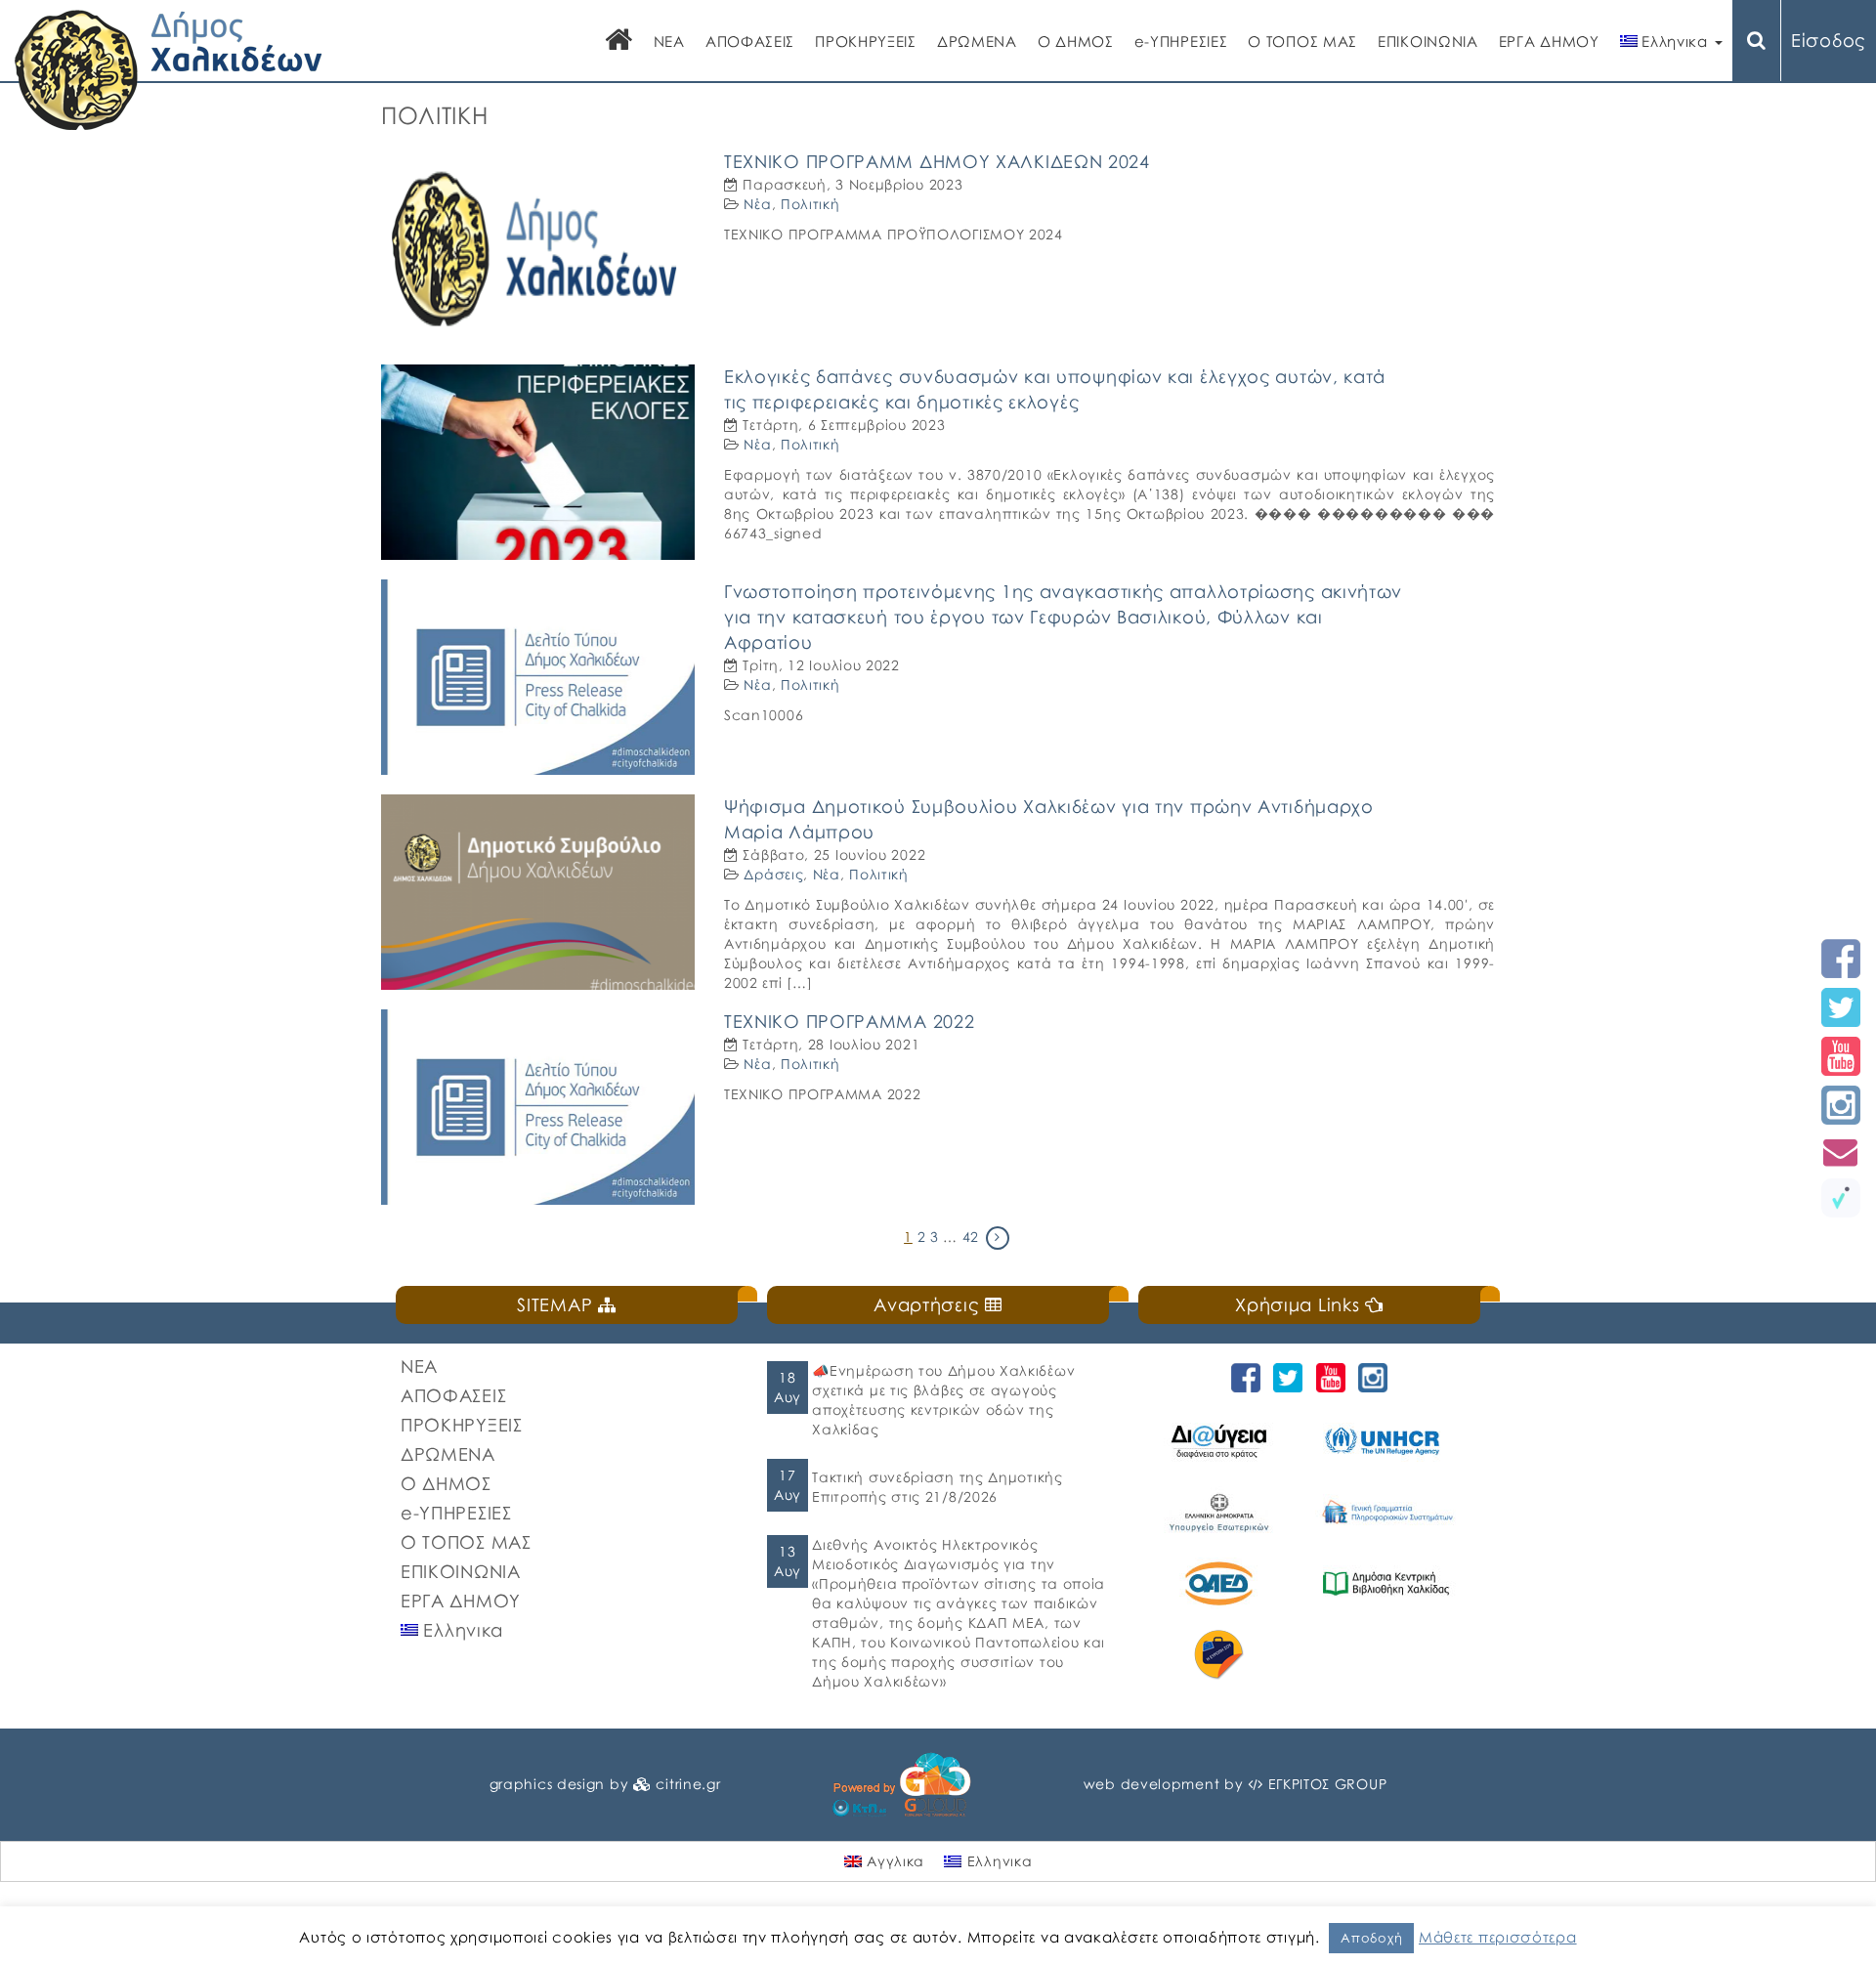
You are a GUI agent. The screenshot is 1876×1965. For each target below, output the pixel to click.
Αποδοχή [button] (1371, 1938)
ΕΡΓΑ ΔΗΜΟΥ (1549, 41)
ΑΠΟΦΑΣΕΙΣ (750, 41)
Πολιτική (810, 204)
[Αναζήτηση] (1757, 41)
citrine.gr (688, 1784)
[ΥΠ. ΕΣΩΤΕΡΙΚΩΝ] (1222, 1512)
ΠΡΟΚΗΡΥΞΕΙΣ (866, 41)
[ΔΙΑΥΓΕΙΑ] (1222, 1441)
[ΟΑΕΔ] (1222, 1583)
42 (971, 1237)
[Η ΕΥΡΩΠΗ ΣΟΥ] (1222, 1655)
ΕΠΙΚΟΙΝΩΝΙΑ (1428, 41)
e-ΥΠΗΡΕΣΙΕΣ (1181, 41)
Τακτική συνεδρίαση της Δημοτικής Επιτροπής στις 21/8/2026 (937, 1487)
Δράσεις (773, 874)
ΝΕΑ (669, 41)
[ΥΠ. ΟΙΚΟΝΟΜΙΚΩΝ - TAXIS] (1389, 1512)
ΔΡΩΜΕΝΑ (977, 41)
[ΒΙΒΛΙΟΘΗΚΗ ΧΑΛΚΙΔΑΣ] (1389, 1583)
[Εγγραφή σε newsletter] (1841, 1152)
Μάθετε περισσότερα (1498, 1937)
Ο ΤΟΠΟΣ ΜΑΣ (1302, 41)
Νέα (757, 204)
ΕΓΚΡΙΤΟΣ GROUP (1328, 1784)
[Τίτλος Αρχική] (619, 42)
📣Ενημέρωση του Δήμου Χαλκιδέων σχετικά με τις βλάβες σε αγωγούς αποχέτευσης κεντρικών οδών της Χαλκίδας (943, 1400)
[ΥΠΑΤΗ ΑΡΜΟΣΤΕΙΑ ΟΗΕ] (1389, 1441)
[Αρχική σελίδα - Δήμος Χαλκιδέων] (169, 68)
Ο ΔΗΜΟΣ (1076, 41)
